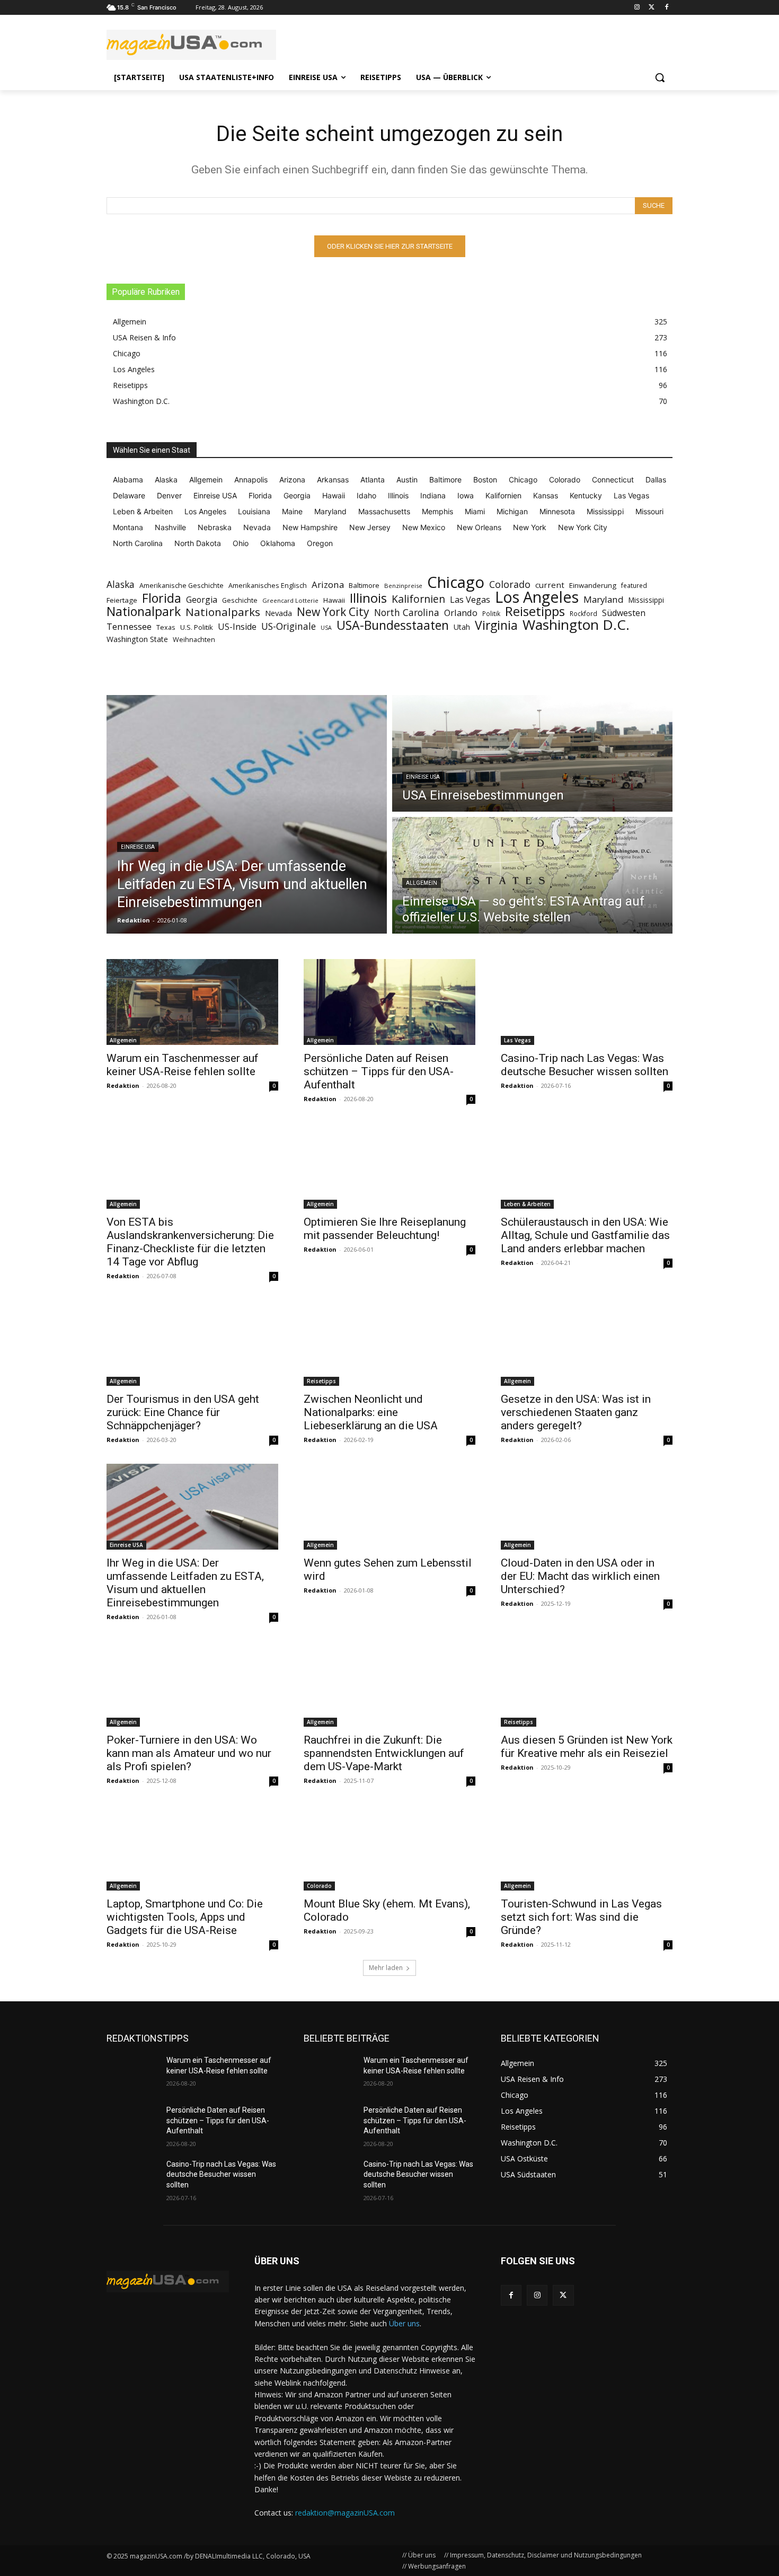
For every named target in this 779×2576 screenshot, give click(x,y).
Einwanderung (593, 585)
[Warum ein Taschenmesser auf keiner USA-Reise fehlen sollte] (192, 1002)
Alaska (121, 584)
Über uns (404, 2323)
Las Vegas (470, 600)
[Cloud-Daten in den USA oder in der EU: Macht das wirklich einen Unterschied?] (587, 1507)
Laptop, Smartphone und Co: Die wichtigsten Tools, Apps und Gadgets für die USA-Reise (185, 1917)
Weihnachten (194, 639)
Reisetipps (535, 612)
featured (634, 586)
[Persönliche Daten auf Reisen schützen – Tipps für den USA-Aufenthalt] (389, 1002)
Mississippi (646, 600)
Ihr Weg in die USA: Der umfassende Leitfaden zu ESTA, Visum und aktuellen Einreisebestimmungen (185, 1583)
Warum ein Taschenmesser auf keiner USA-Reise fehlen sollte (183, 1065)
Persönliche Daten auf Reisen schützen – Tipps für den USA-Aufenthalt (379, 1071)
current (550, 585)
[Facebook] (666, 8)
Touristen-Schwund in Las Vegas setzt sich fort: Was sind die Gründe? (581, 1917)
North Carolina (407, 613)
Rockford (583, 614)
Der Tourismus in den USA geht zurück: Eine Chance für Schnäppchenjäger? (183, 1412)
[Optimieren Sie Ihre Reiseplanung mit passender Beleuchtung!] (389, 1166)
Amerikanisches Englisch (268, 585)
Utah (462, 627)
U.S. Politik (197, 627)
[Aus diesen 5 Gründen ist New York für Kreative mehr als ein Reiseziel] (587, 1684)
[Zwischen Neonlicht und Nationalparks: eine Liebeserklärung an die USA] (389, 1343)
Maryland (604, 599)
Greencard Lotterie (290, 600)
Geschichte (240, 600)
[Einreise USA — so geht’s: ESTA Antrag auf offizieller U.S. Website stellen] (532, 875)
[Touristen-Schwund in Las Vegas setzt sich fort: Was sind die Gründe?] (587, 1848)
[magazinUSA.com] (191, 45)
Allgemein (422, 883)
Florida (162, 598)
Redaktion (123, 1085)
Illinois (368, 598)
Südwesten (624, 613)
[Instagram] (637, 8)
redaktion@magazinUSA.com (345, 2513)
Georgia (202, 600)
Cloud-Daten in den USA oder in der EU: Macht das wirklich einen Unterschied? (580, 1576)
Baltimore (364, 585)
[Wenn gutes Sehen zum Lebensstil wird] (389, 1507)
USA (326, 628)
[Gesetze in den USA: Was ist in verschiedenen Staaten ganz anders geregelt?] (587, 1343)
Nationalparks (223, 612)
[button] (660, 77)
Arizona (328, 584)
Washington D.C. (576, 625)
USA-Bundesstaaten (393, 625)
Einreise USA (138, 847)
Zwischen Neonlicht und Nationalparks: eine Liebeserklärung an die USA (371, 1412)
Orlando (461, 613)
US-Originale (289, 626)
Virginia (496, 625)
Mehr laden (386, 1968)
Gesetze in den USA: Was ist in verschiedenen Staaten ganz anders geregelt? (576, 1412)
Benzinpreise (403, 586)
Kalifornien (418, 599)
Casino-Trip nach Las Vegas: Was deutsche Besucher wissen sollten (585, 1065)
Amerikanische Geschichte (182, 585)
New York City (333, 612)
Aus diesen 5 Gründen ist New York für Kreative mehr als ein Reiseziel (587, 1747)
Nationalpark (144, 612)
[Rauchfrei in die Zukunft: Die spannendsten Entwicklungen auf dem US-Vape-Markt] (389, 1684)
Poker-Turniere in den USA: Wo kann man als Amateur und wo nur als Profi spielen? (189, 1753)
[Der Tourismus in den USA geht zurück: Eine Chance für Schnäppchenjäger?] (192, 1343)
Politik (491, 614)
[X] (563, 2295)
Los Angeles (537, 597)
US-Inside (237, 627)
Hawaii (334, 600)
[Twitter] (652, 8)
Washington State (137, 639)
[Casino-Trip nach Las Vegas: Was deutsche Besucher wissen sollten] (587, 1002)
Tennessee (129, 626)
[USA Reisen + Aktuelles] (168, 2282)
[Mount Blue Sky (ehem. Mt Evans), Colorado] (389, 1848)
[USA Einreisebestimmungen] (532, 753)
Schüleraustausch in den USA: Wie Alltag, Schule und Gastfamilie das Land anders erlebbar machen (585, 1235)
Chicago (456, 582)
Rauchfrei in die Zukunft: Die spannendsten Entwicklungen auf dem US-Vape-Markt (384, 1753)
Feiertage (122, 600)
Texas (166, 627)
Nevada (278, 613)
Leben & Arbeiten (527, 1204)
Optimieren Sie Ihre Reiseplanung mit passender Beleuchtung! (385, 1229)
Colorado (510, 584)
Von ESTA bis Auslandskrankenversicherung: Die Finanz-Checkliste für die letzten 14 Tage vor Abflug (190, 1242)
